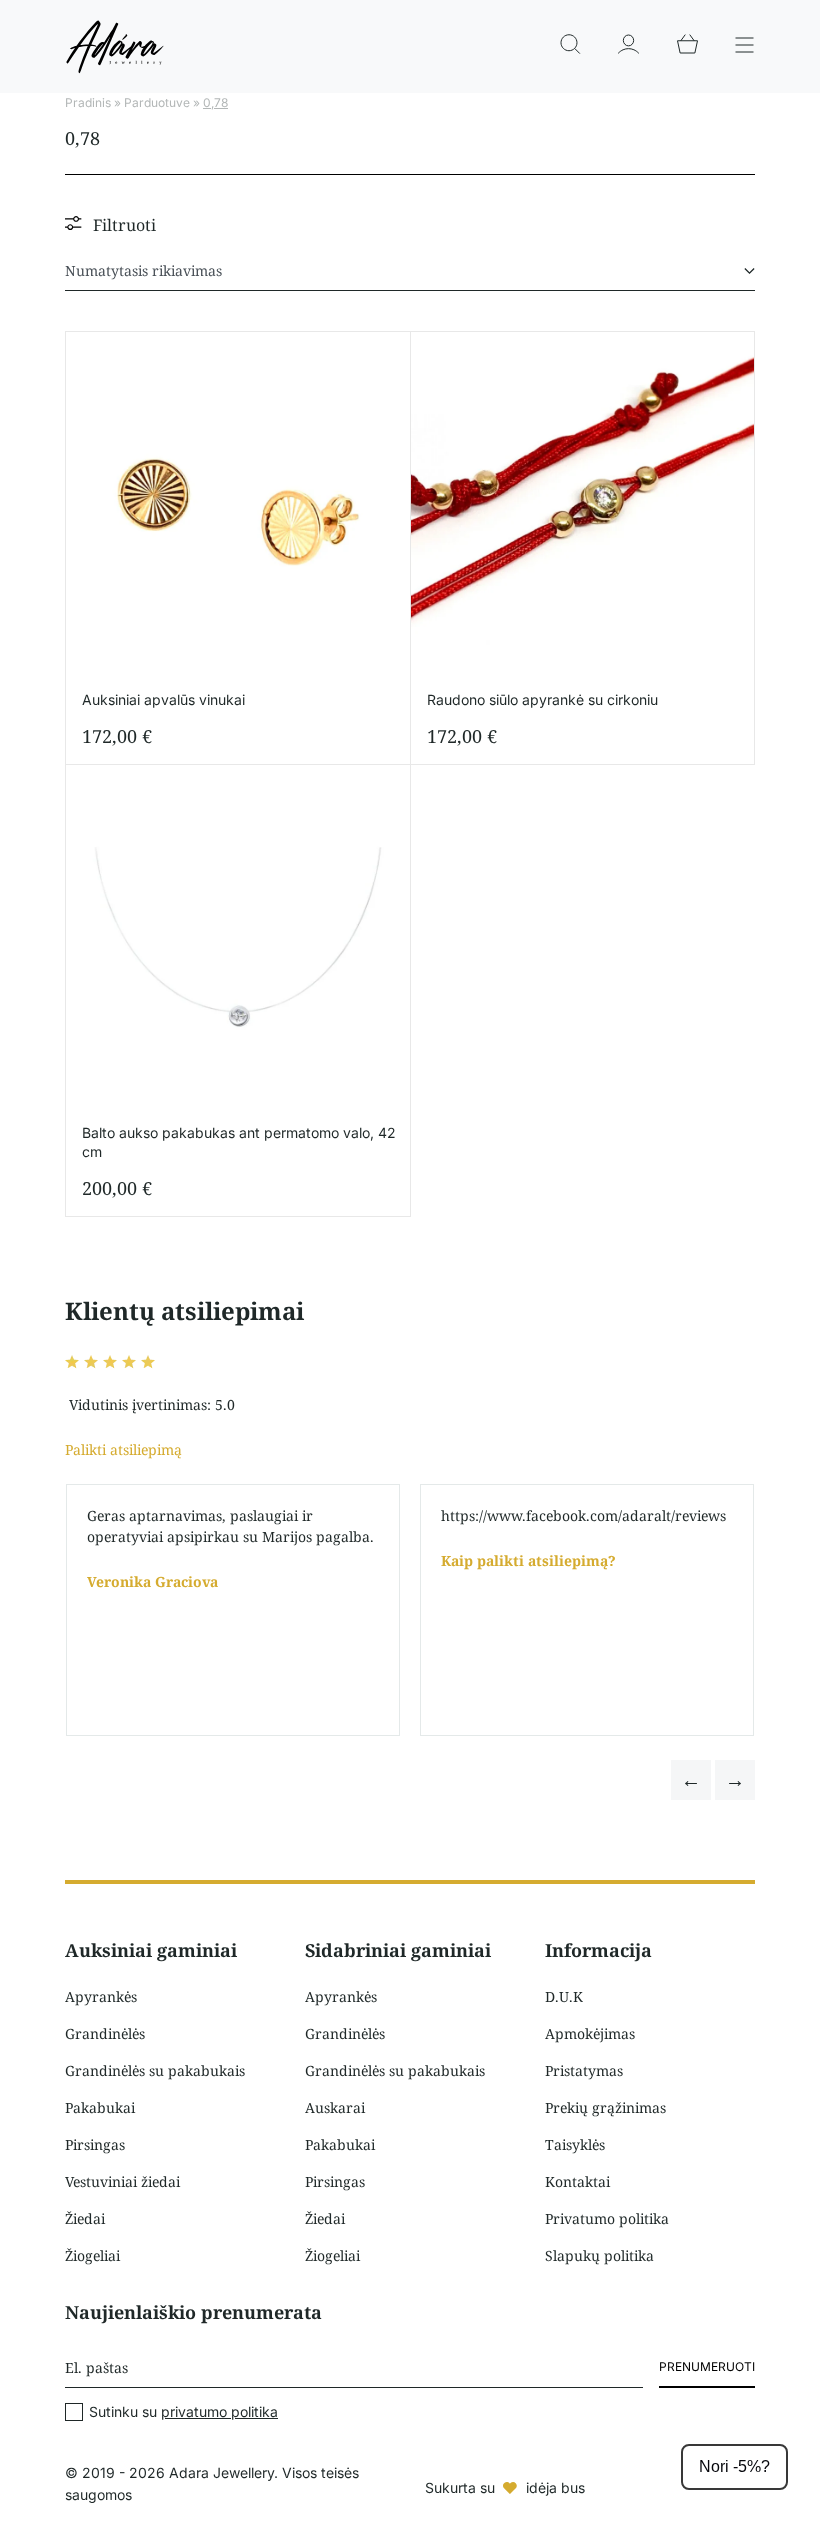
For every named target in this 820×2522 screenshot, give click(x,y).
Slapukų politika (599, 2255)
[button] (691, 1780)
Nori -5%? (734, 2466)
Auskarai (335, 2107)
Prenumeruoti (707, 2366)
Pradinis (88, 102)
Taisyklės (575, 2144)
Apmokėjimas (590, 2033)
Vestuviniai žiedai (122, 2181)
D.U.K (564, 1996)
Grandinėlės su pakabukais (155, 2070)
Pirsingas (95, 2144)
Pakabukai (100, 2107)
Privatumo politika (607, 2218)
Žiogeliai (92, 2255)
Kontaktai (577, 2181)
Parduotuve (157, 102)
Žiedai (85, 2218)
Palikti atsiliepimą (123, 1449)
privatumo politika (219, 2411)
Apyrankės (101, 1996)
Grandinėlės (105, 2033)
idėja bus (555, 2487)
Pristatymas (584, 2070)
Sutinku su (183, 2412)
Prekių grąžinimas (605, 2107)
